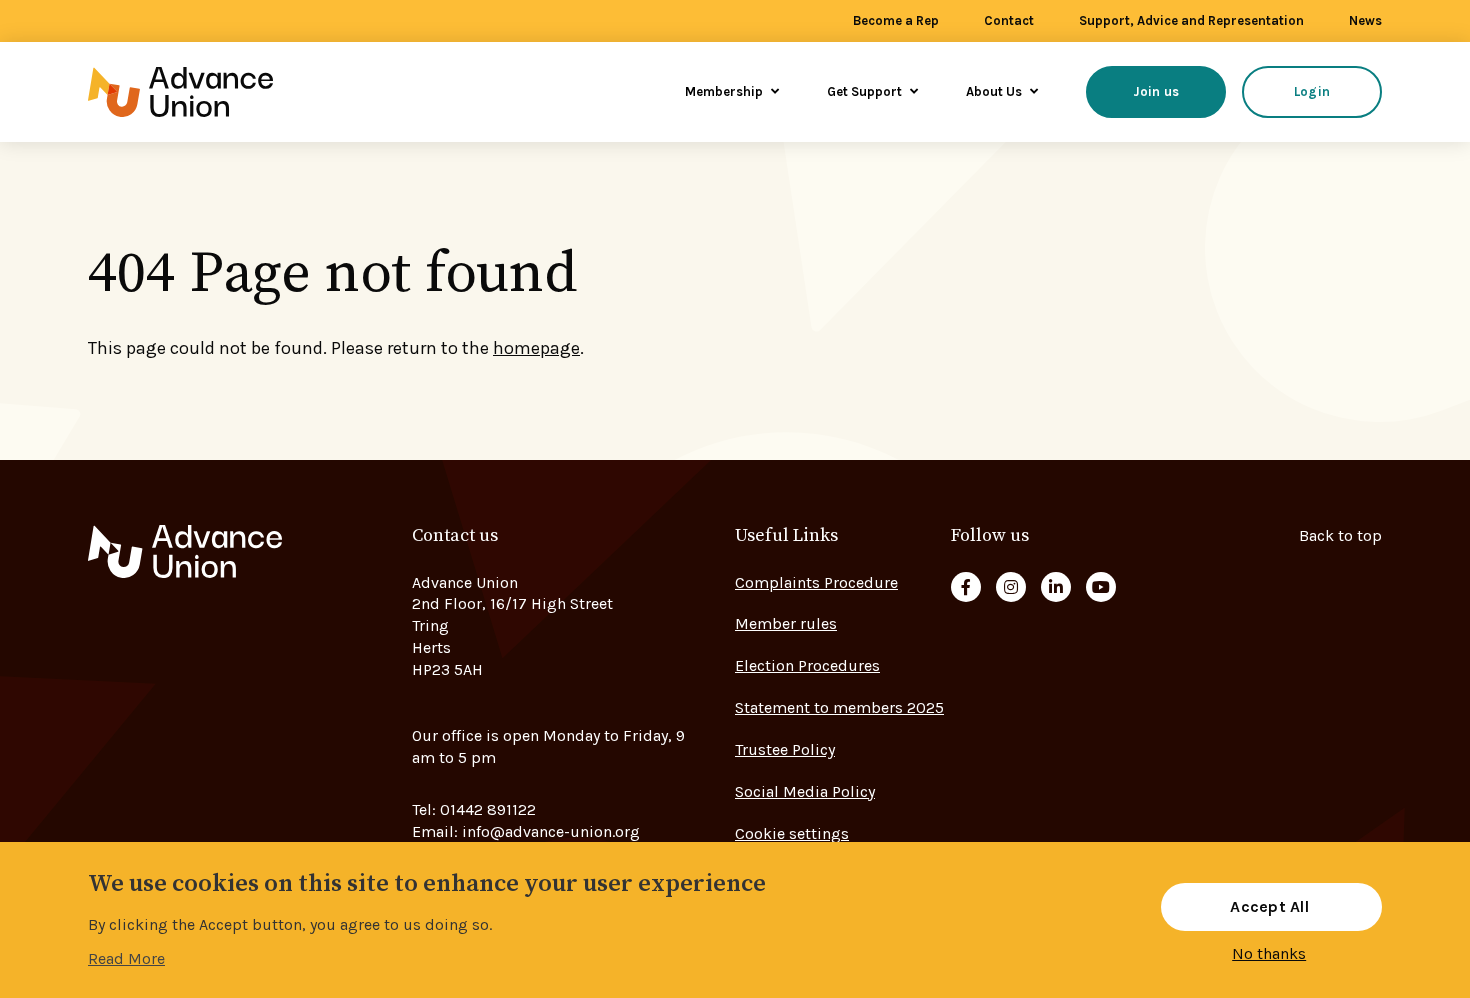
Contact (1009, 20)
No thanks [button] (1269, 954)
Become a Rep (896, 20)
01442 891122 (488, 809)
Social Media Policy (805, 791)
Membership (725, 91)
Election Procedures (807, 665)
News (1365, 20)
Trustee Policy (785, 749)
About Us (995, 91)
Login (1312, 91)
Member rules (786, 623)
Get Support (866, 91)
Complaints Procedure (816, 582)
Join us (1156, 91)
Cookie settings (792, 833)
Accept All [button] (1269, 906)
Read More (126, 959)
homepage (536, 348)
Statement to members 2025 (839, 707)
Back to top (1340, 535)
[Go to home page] (208, 92)
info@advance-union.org (551, 831)
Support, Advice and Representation (1191, 20)
